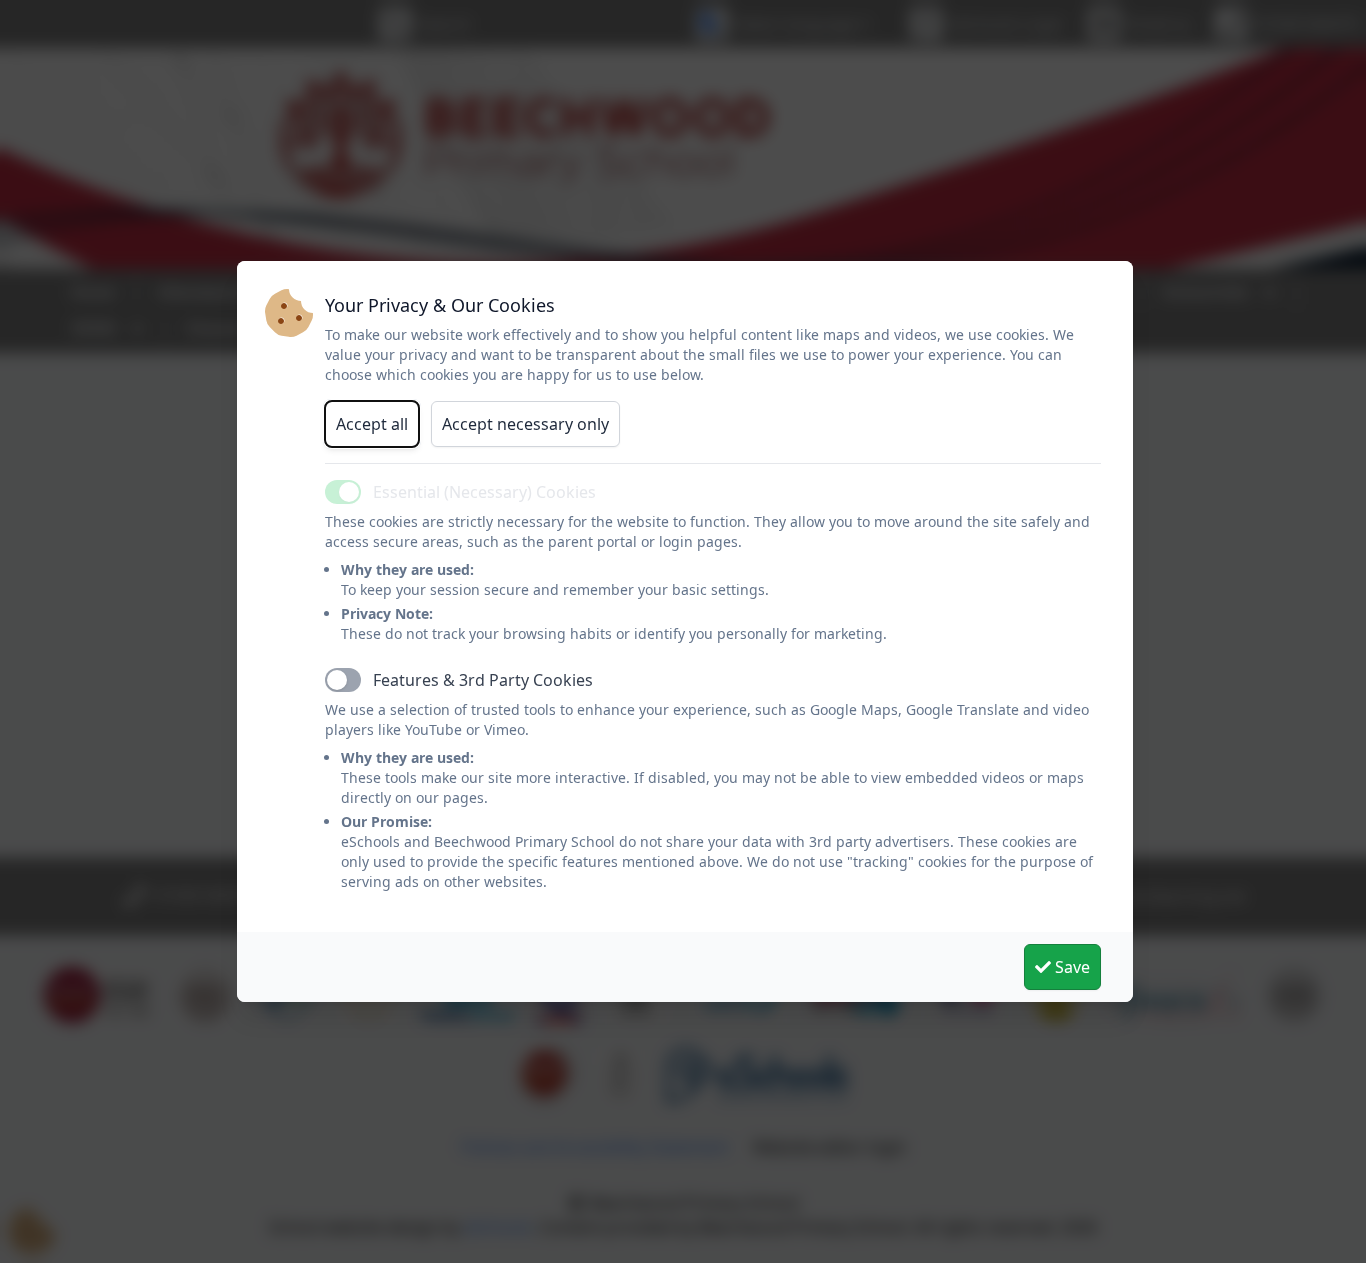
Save (1070, 967)
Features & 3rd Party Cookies (483, 680)
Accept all (372, 424)
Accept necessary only (525, 424)
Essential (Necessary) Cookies (484, 492)
